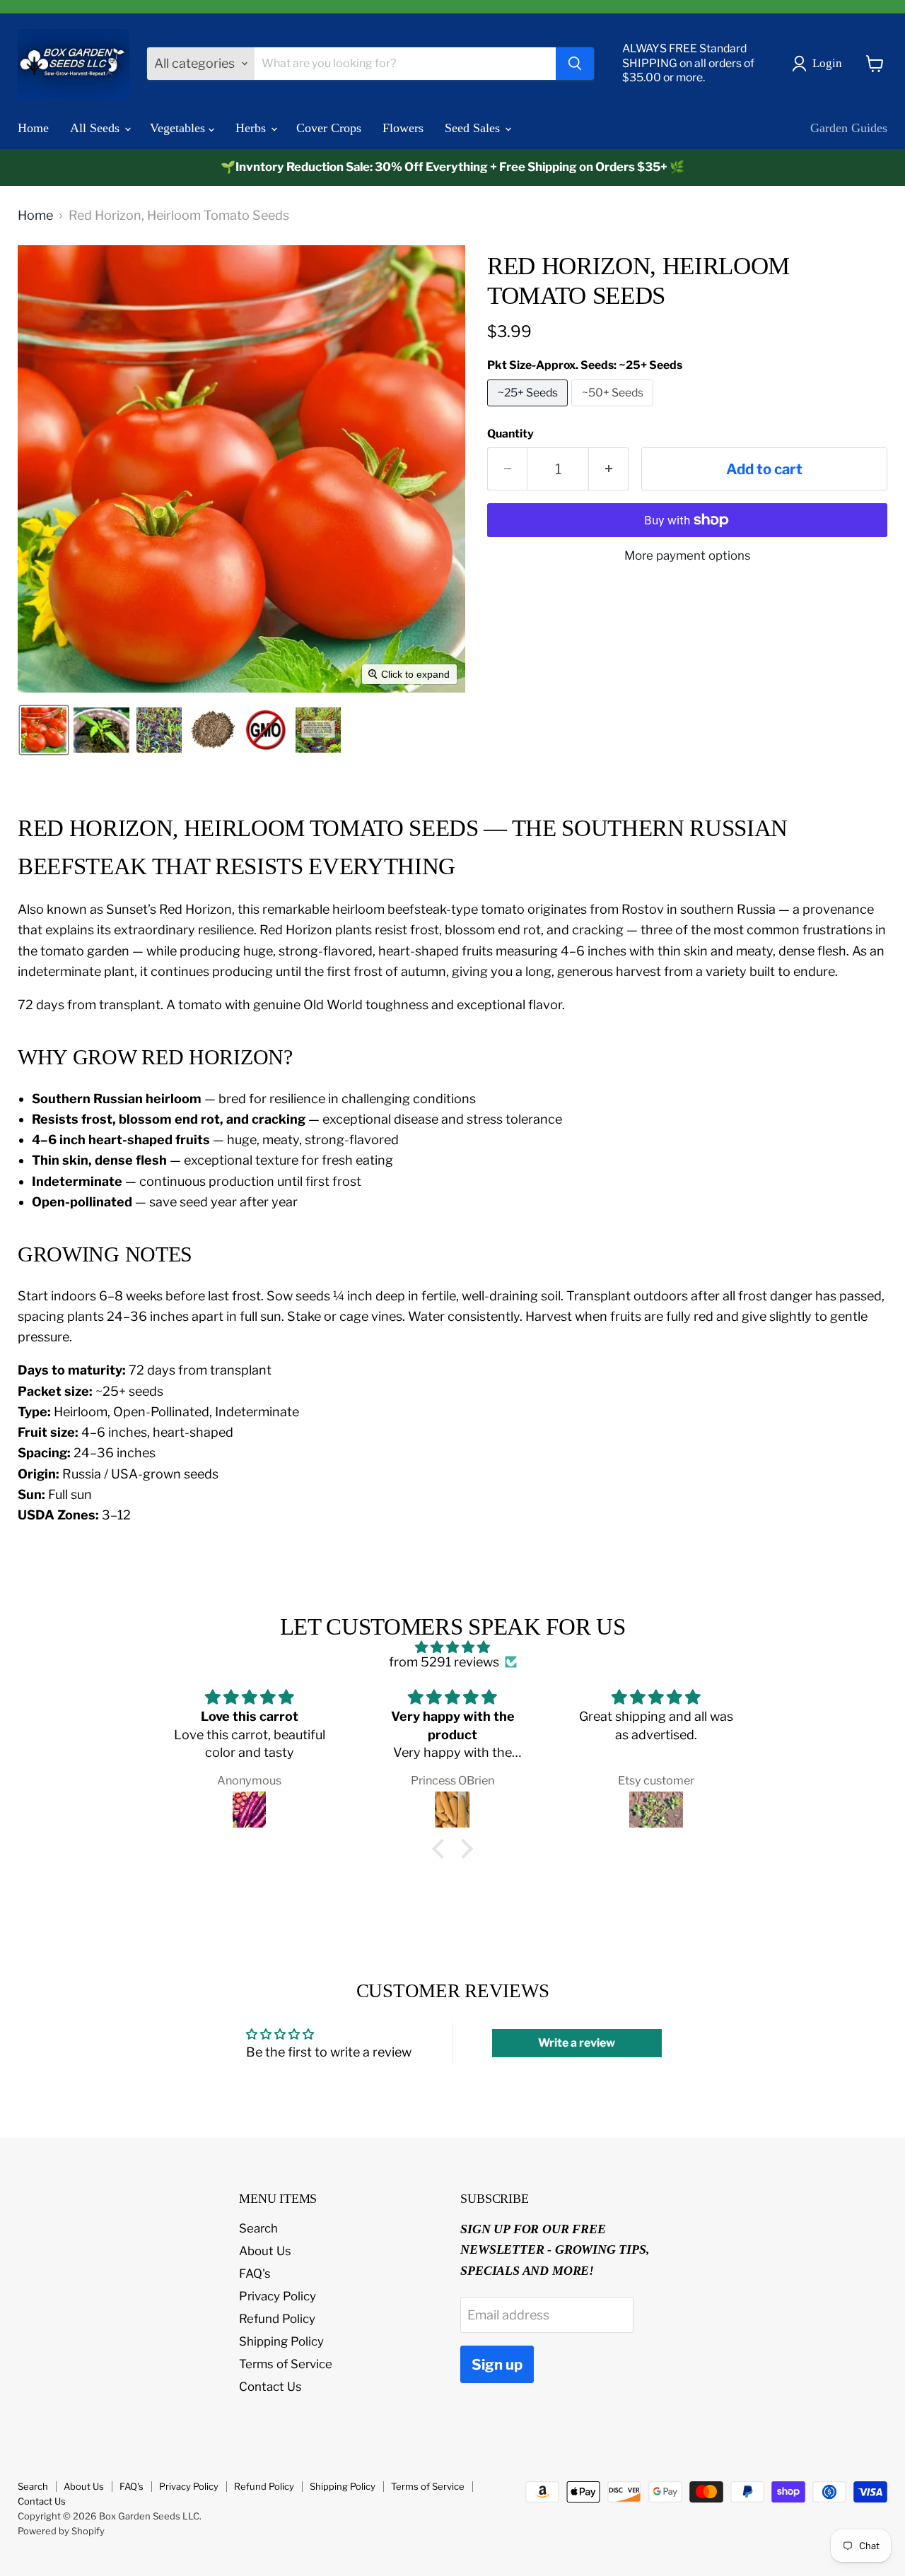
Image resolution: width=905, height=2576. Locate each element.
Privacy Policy (278, 2296)
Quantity (510, 434)
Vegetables (179, 128)
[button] (820, 64)
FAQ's (255, 2274)
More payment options (688, 556)
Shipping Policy (281, 2341)
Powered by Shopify (61, 2531)
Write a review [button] (577, 2043)
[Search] (575, 64)
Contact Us (270, 2387)
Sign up (497, 2364)
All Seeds (97, 128)
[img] (452, 1648)
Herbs (252, 128)
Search (258, 2228)
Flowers (403, 128)
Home (33, 128)
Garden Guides (849, 128)
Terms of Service (286, 2364)
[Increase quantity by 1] (609, 469)
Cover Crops (329, 128)
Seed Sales (474, 128)
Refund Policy (277, 2319)
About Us (265, 2251)
